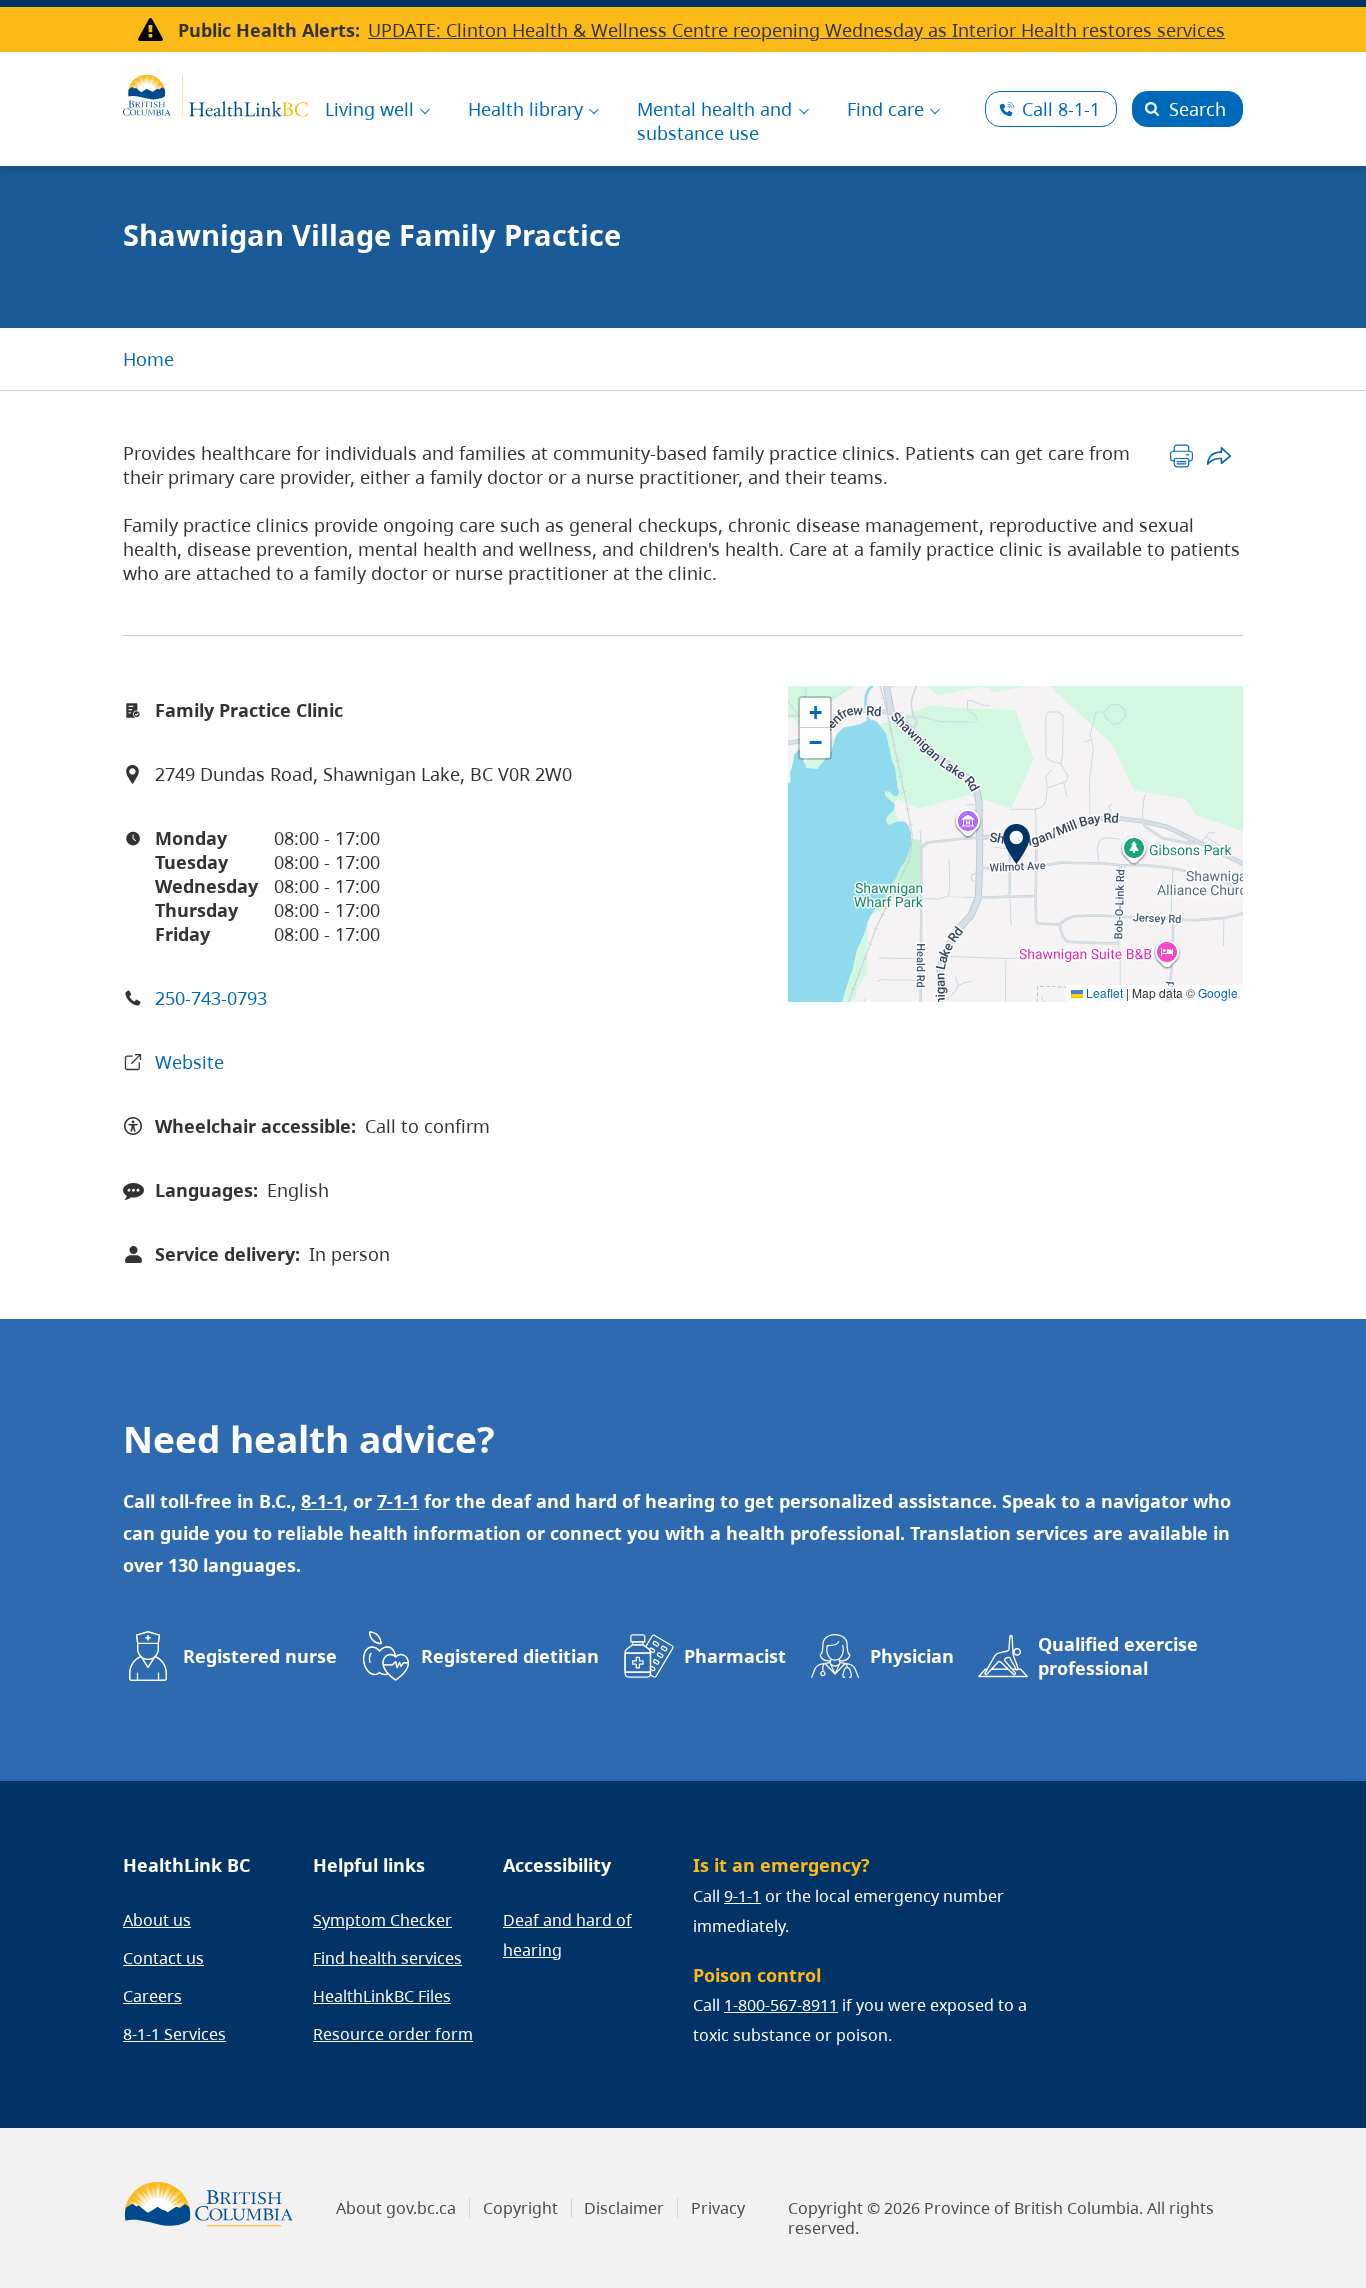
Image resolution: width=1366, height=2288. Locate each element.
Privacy (718, 2208)
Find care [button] (885, 109)
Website (189, 1062)
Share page (1218, 455)
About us (157, 1920)
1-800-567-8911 (781, 2005)
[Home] (215, 93)
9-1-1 (742, 1896)
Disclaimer (624, 2208)
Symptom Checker (382, 1920)
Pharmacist (735, 1656)
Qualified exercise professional (1118, 1656)
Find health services (387, 1958)
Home (148, 359)
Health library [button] (525, 109)
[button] (1016, 844)
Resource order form (393, 2034)
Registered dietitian (510, 1656)
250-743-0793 (211, 998)
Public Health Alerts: (269, 30)
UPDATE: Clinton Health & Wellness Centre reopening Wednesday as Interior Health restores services (796, 30)
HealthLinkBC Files (382, 1996)
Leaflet (1103, 992)
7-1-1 (398, 1501)
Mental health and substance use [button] (714, 121)
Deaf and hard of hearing (567, 1935)
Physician (912, 1656)
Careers (152, 1996)
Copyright (520, 2208)
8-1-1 (1061, 109)
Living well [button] (369, 109)
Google (1218, 992)
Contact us (163, 1958)
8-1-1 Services (174, 2034)
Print (1181, 455)
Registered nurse (260, 1656)
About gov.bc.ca (396, 2208)
